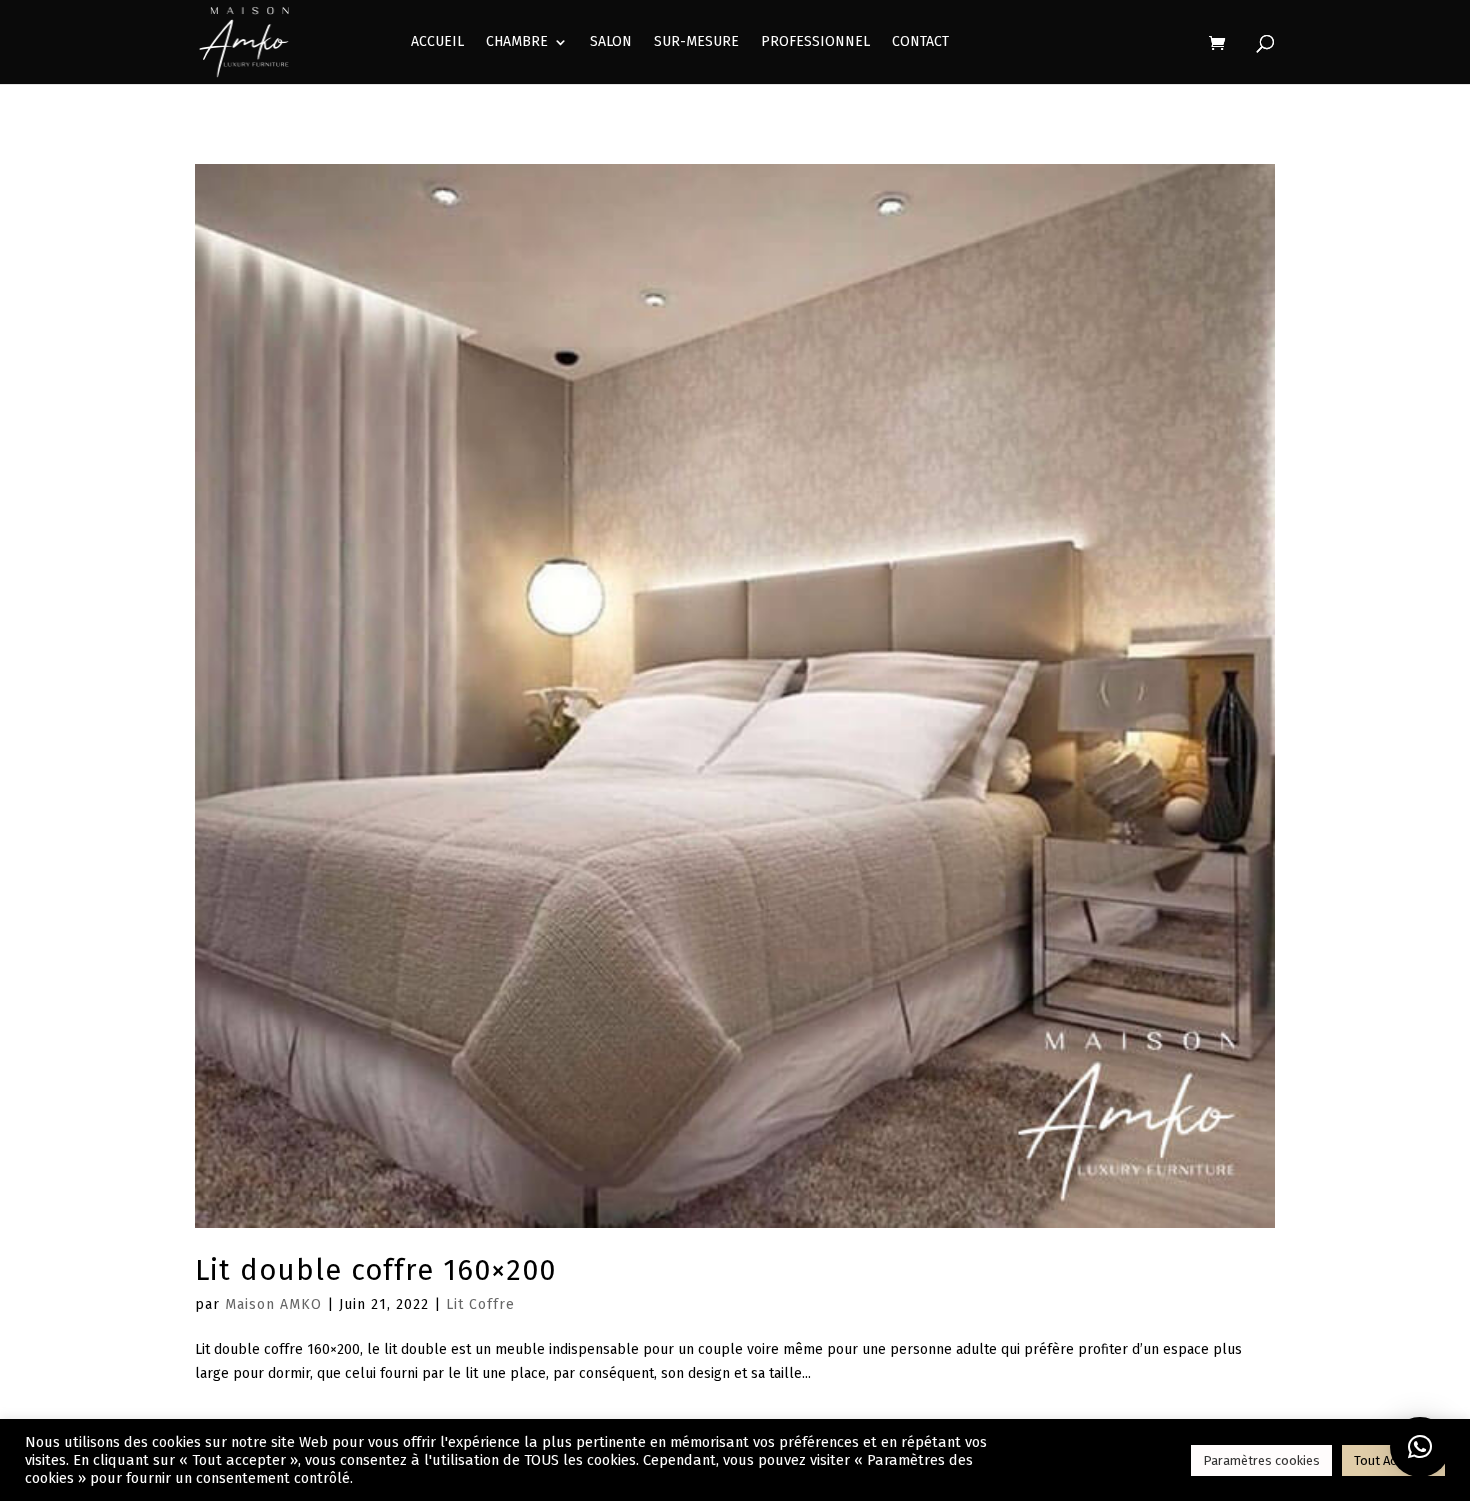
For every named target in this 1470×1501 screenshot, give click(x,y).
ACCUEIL (437, 42)
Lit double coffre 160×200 (375, 1270)
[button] (1420, 1447)
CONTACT (920, 42)
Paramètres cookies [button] (1261, 1460)
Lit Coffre (480, 1304)
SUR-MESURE (696, 42)
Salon (611, 42)
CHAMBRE (517, 42)
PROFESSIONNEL (815, 42)
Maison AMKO (273, 1304)
